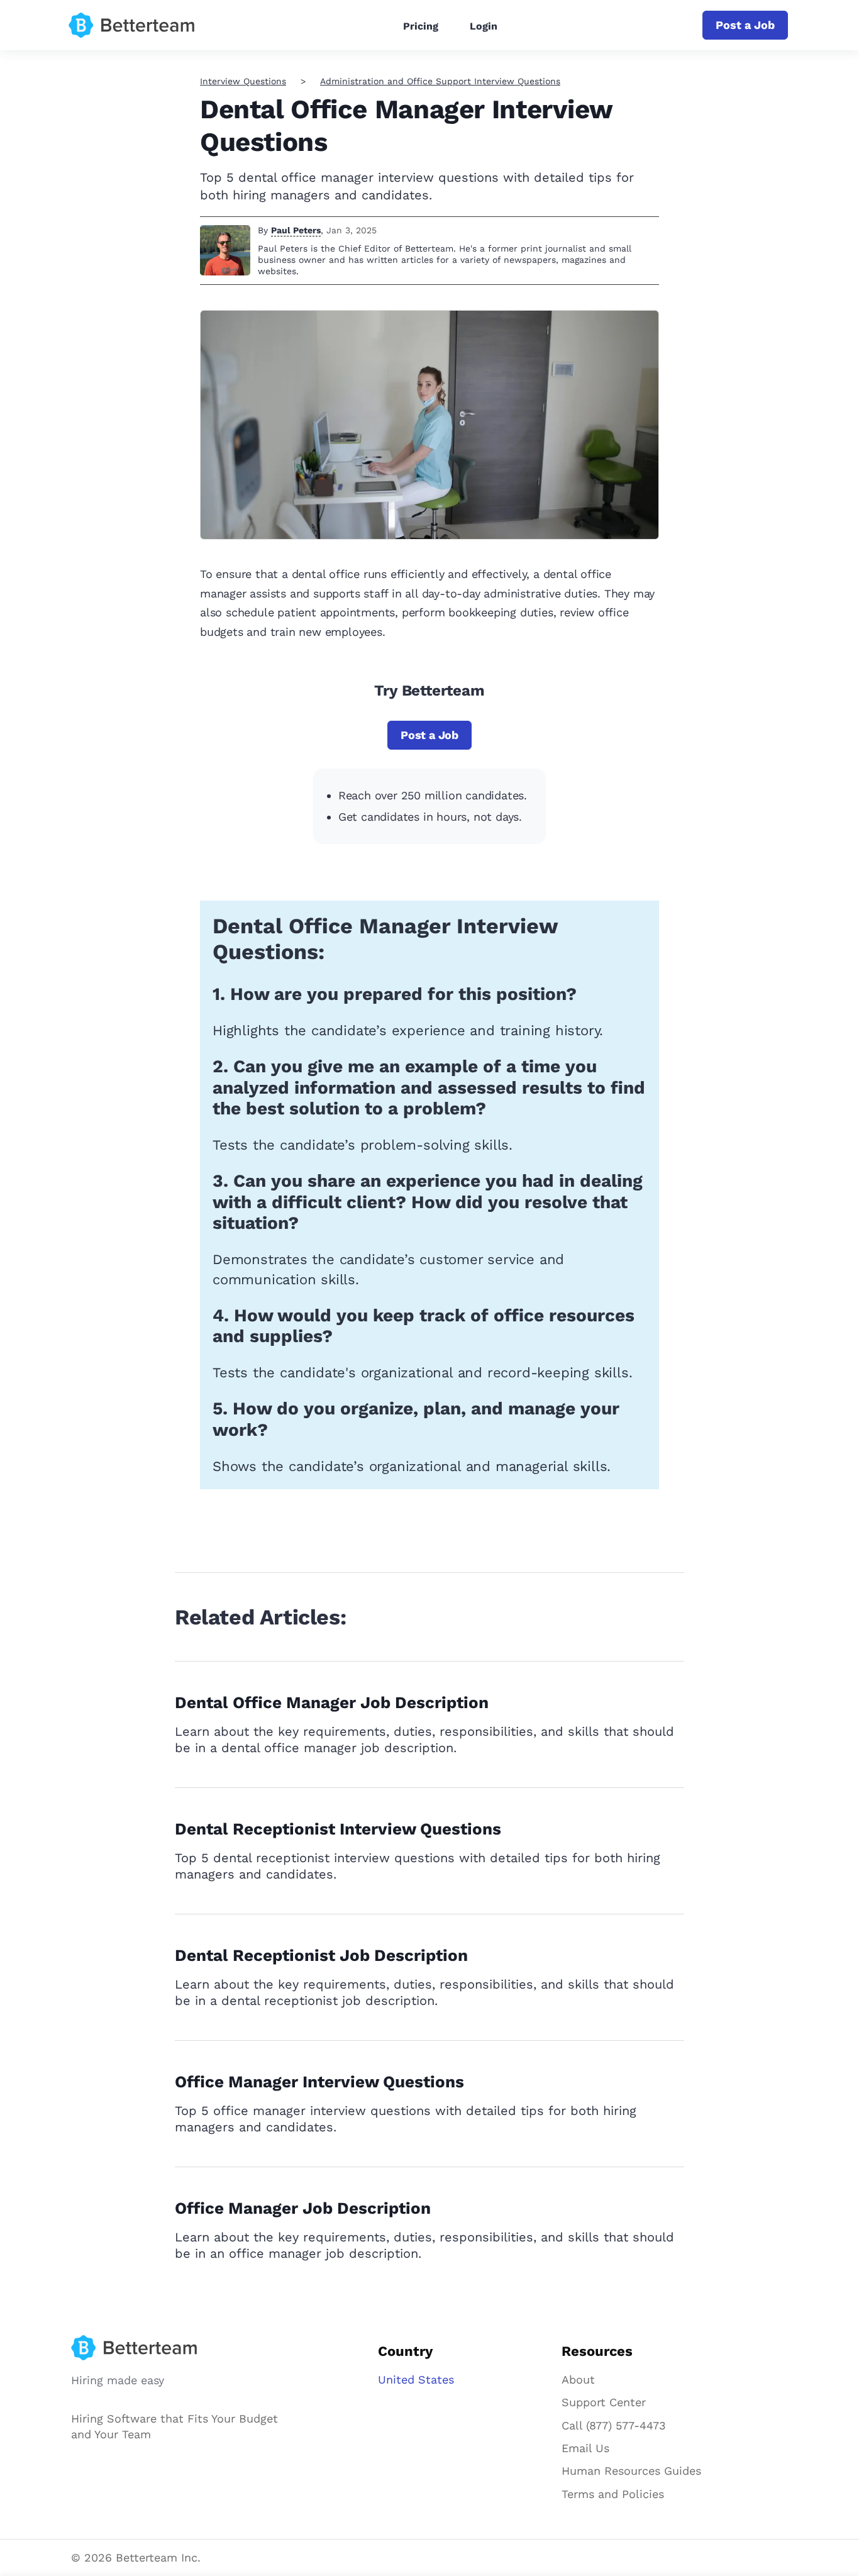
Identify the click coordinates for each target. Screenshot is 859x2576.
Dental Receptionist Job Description (321, 1955)
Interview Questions (243, 81)
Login (484, 26)
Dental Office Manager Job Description (332, 1702)
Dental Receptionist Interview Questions (338, 1829)
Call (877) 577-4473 (614, 2425)
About (578, 2379)
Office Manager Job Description (303, 2208)
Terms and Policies (613, 2494)
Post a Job (745, 25)
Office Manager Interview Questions (319, 2082)
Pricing (421, 26)
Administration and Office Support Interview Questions (440, 81)
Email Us (585, 2448)
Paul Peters (296, 230)
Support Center (604, 2402)
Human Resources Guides (631, 2471)
